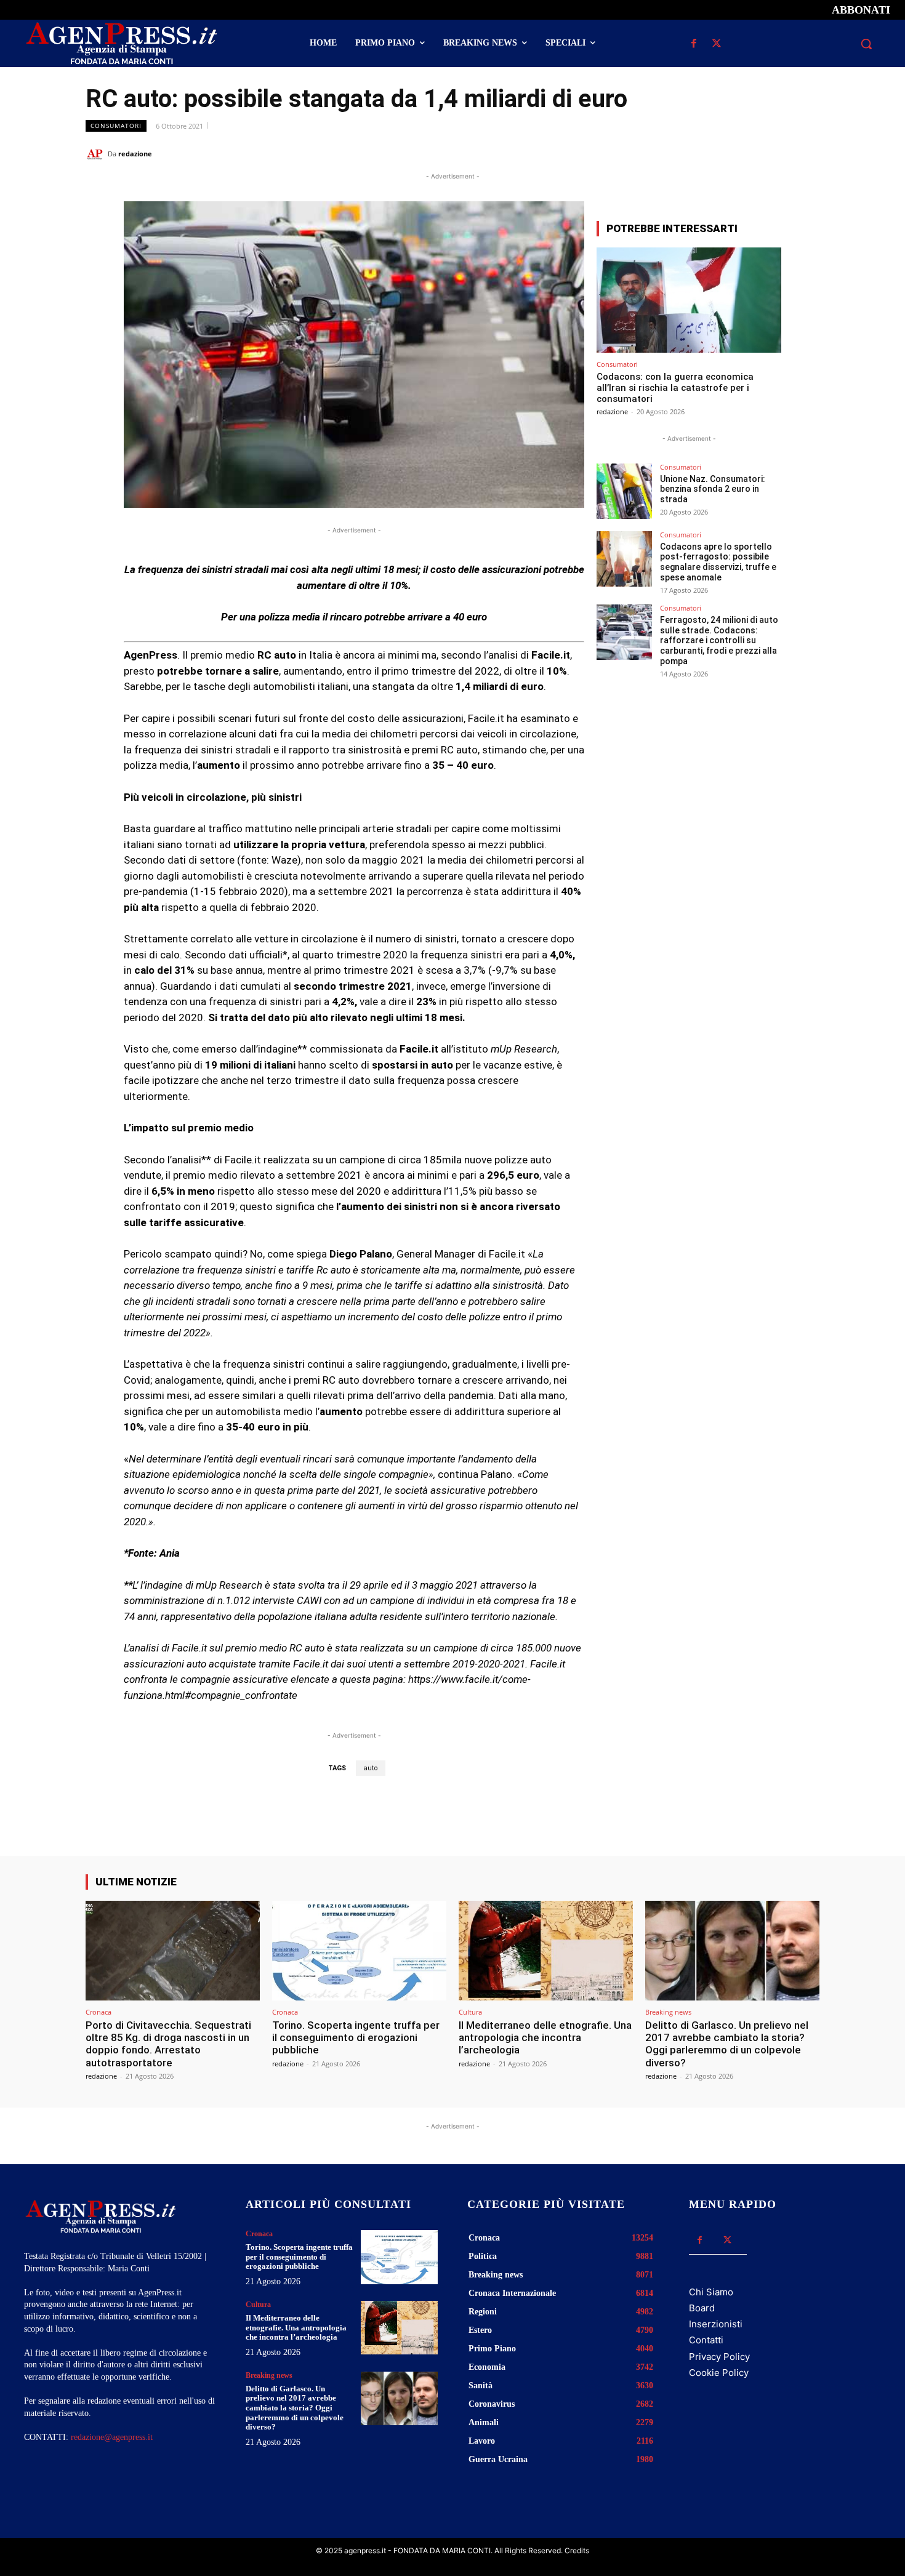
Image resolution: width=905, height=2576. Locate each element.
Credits (577, 2550)
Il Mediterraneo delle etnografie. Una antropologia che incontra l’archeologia (545, 2038)
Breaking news (668, 2012)
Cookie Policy (719, 2373)
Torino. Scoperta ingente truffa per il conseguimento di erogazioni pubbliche (356, 2038)
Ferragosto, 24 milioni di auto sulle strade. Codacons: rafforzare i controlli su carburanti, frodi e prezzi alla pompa (719, 640)
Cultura (470, 2012)
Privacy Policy (719, 2357)
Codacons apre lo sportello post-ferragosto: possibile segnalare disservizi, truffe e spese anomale (718, 562)
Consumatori (116, 126)
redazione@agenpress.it (112, 2437)
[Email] (779, 153)
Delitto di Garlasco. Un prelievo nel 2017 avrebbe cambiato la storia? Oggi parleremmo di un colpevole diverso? (727, 2044)
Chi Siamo (711, 2292)
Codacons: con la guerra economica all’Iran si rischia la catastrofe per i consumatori (675, 388)
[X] (716, 44)
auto (371, 1768)
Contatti (706, 2340)
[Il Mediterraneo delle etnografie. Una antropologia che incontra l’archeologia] (546, 1950)
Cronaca (99, 2012)
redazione (135, 154)
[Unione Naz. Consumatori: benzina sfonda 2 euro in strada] (624, 491)
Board (702, 2308)
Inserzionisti (716, 2324)
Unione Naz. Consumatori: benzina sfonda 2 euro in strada (713, 489)
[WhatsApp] (750, 153)
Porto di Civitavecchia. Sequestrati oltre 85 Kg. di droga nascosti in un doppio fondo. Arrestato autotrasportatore (168, 2044)
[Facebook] (694, 44)
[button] (866, 44)
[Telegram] (807, 153)
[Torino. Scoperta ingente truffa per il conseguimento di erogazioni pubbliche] (359, 1950)
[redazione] (97, 154)
